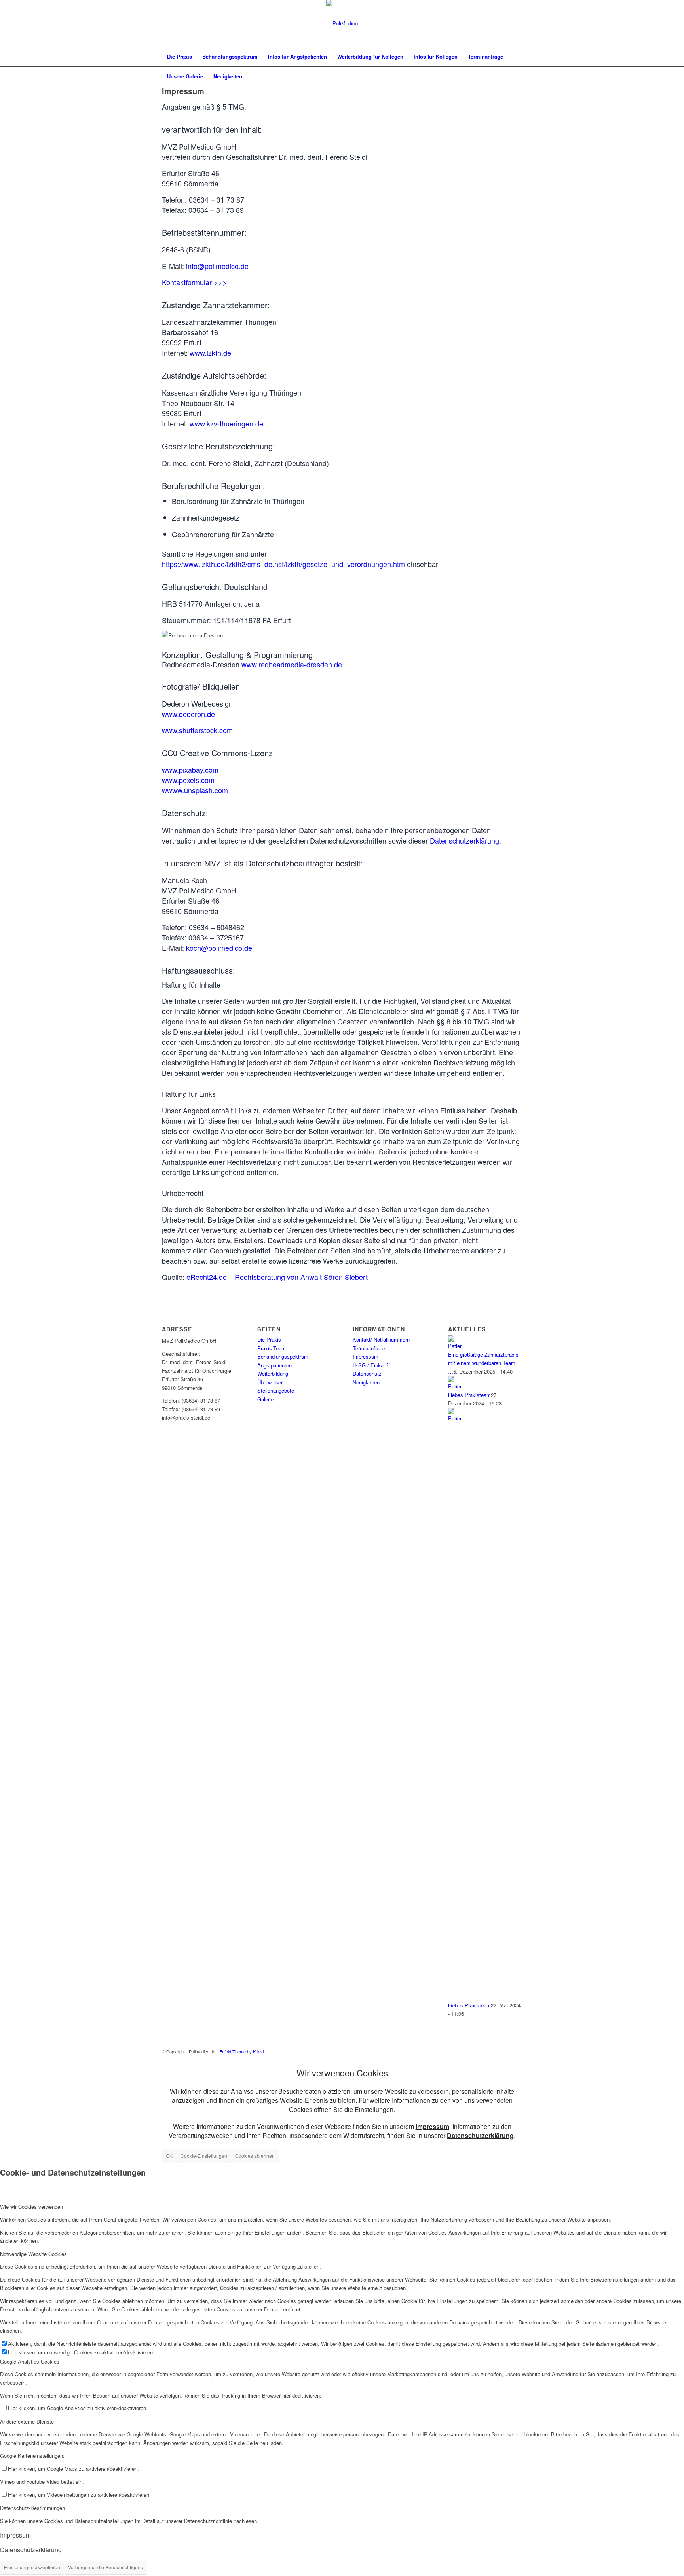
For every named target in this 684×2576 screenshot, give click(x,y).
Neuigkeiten (366, 1382)
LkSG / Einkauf (370, 1365)
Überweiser (270, 1382)
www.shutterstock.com (197, 730)
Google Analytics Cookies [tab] (30, 2361)
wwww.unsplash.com (195, 790)
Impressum (366, 1356)
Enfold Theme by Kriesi (241, 2051)
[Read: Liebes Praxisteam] (455, 1386)
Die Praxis (269, 1339)
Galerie (265, 1399)
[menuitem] (180, 57)
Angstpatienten (275, 1365)
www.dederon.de (188, 714)
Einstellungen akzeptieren (32, 2567)
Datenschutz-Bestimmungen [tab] (32, 2508)
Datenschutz (367, 1373)
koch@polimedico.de (219, 948)
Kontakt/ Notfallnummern (381, 1339)
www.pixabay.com (190, 770)
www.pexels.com (188, 780)
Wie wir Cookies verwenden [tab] (31, 2207)
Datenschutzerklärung (465, 840)
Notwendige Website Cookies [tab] (33, 2254)
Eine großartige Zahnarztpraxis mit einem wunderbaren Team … (483, 1363)
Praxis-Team (272, 1348)
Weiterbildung (273, 1373)
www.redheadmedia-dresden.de (292, 664)
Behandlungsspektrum (283, 1356)
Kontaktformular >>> (194, 282)
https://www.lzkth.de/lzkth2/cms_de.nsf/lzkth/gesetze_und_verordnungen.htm (283, 564)
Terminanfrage (369, 1348)
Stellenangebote (276, 1390)
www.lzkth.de (210, 353)
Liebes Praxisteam (469, 1395)
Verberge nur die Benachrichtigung (106, 2567)
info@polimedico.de (217, 266)
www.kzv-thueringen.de (226, 423)
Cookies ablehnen (255, 2156)
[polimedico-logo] (342, 23)
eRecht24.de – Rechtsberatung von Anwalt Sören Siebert (277, 1277)
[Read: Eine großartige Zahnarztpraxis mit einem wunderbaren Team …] (455, 1346)
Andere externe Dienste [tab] (27, 2422)
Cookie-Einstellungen (204, 2156)
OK (169, 2156)
